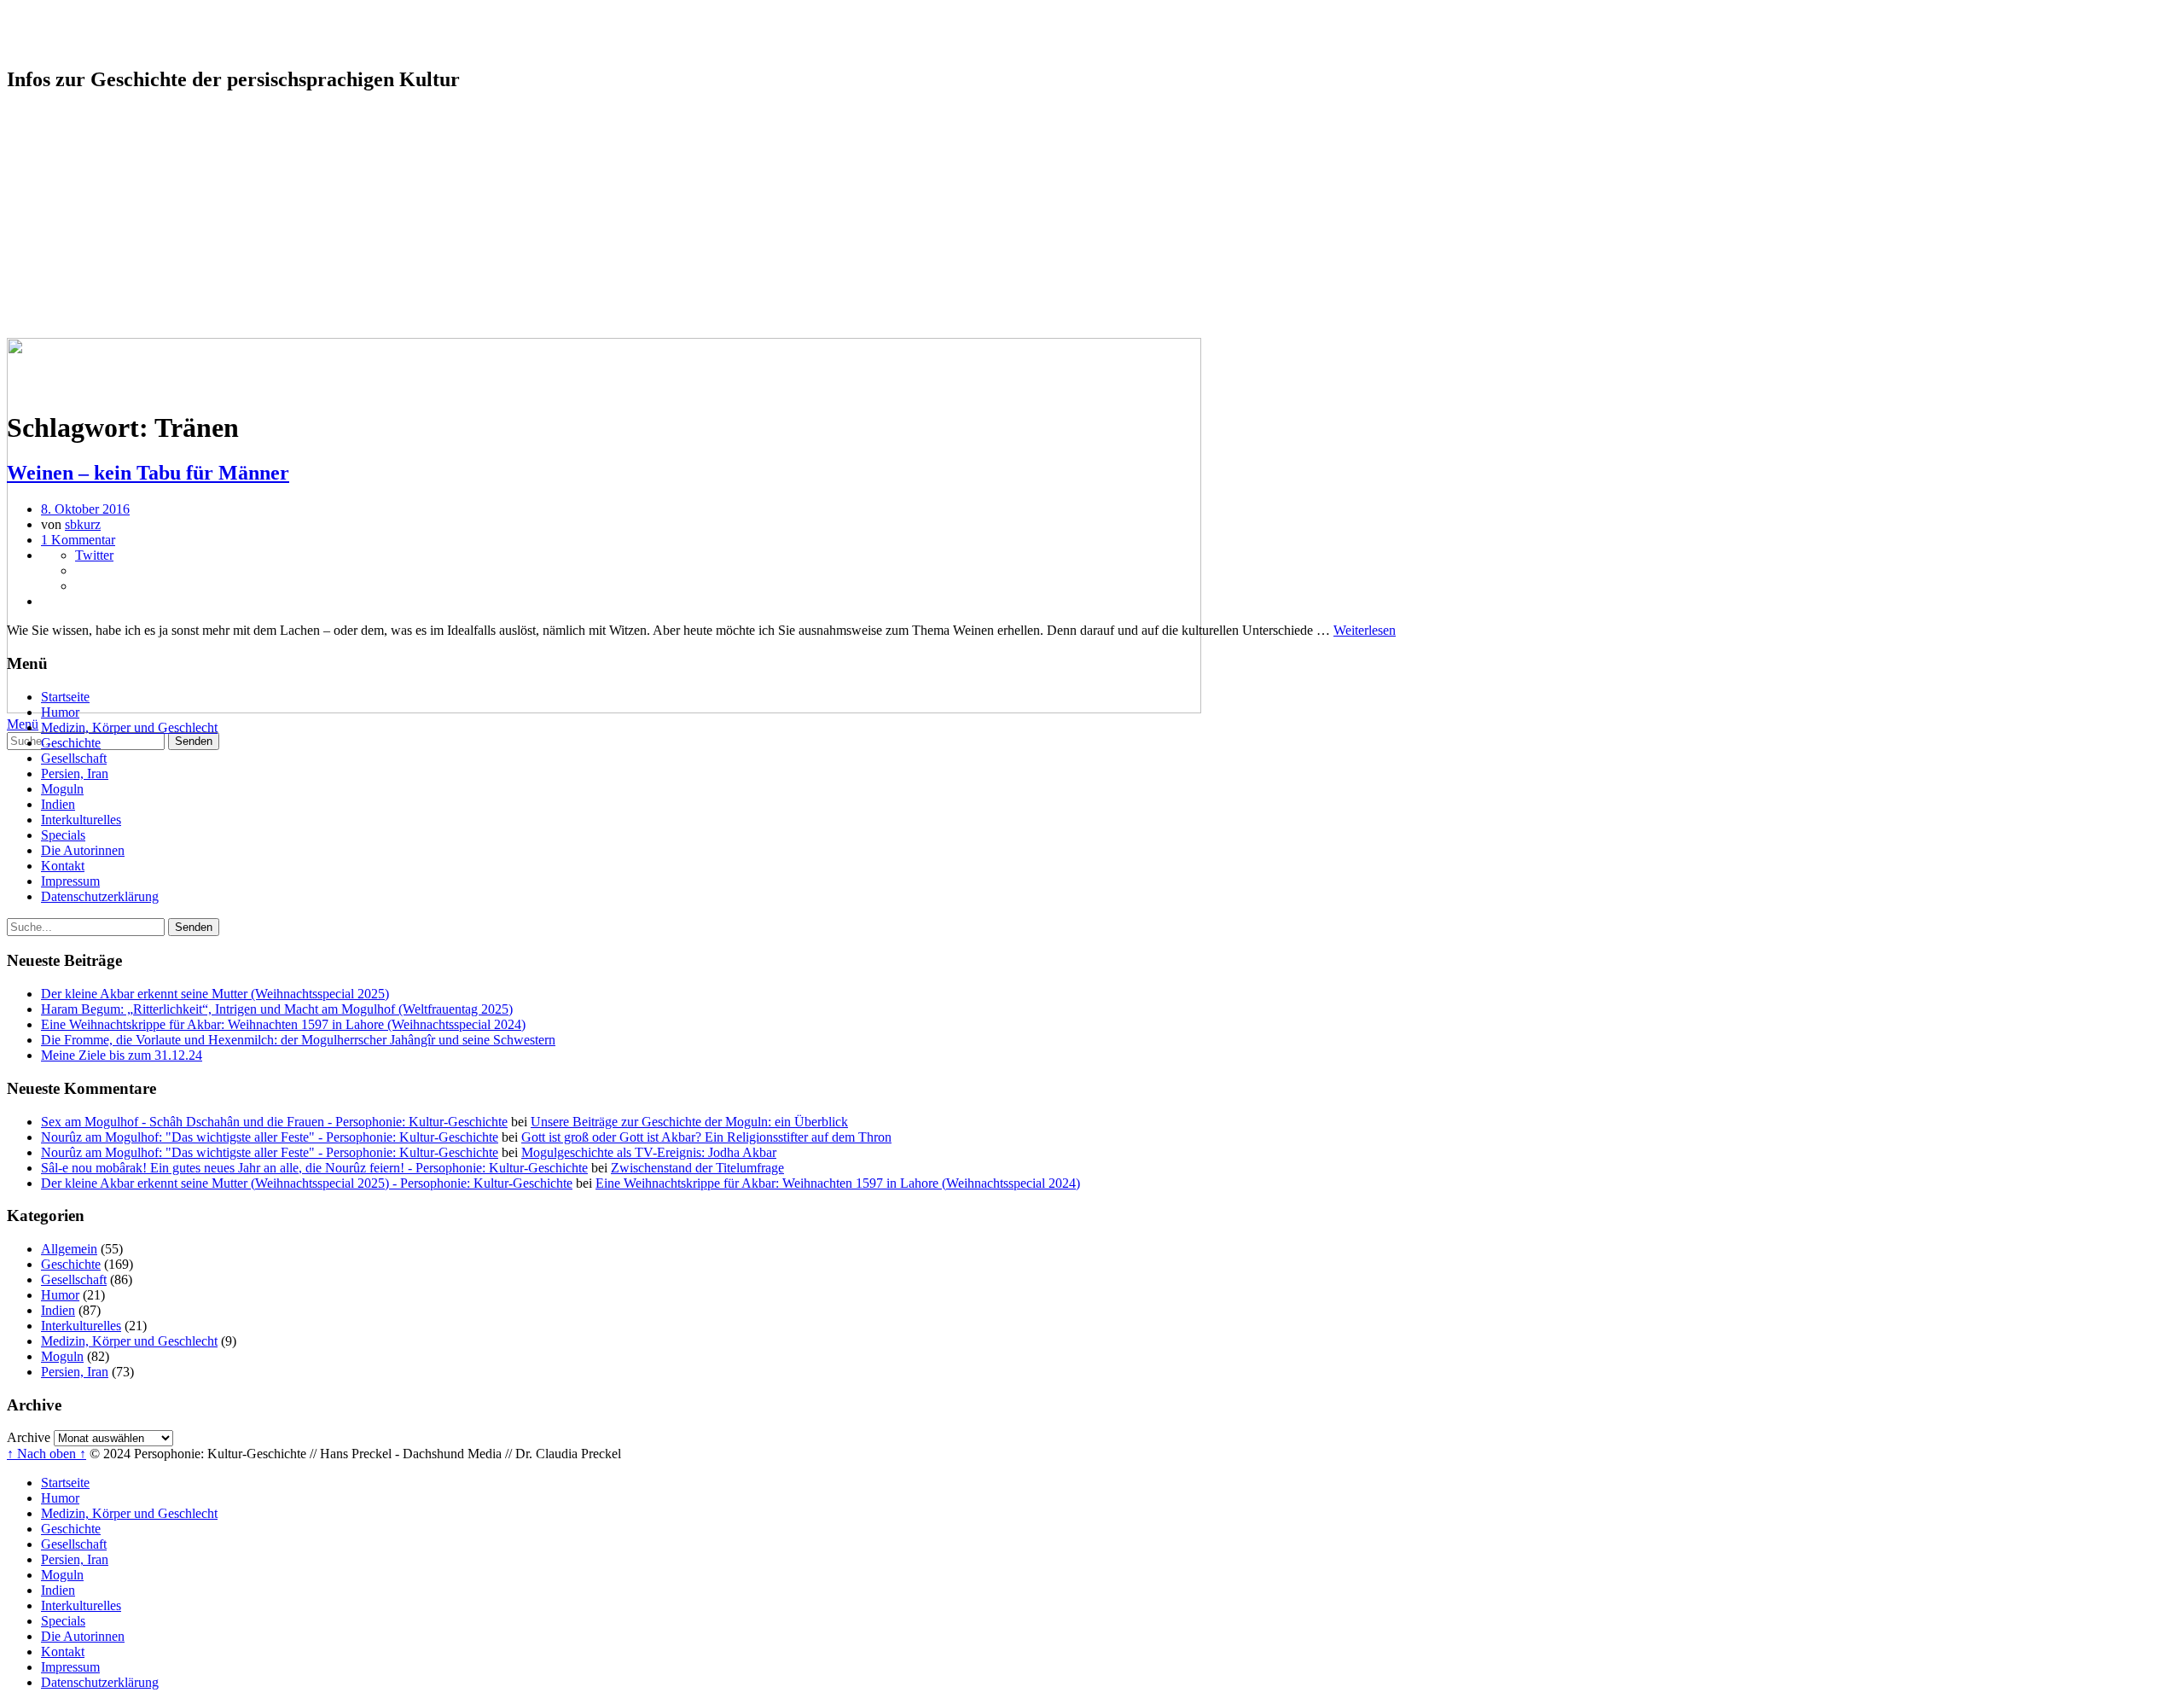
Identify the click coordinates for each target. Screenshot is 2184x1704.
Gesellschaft (74, 177)
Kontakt (63, 285)
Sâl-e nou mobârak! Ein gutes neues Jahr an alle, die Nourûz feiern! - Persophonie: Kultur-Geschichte (314, 1168)
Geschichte (71, 162)
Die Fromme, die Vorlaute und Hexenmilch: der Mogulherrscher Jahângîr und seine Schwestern (298, 1040)
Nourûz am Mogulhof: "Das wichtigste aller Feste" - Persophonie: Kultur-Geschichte (270, 1137)
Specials (63, 254)
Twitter (94, 555)
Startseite (65, 116)
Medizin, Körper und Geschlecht (129, 146)
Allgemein (69, 1249)
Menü (23, 724)
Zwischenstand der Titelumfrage (697, 1168)
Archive (29, 1437)
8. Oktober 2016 (85, 509)
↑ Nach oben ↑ (46, 1454)
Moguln (62, 208)
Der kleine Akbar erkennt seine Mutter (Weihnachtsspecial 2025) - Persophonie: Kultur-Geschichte (307, 1183)
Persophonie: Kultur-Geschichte (195, 33)
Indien (58, 223)
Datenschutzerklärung (100, 315)
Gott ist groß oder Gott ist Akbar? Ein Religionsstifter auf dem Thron (706, 1137)
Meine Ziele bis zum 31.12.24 (122, 1055)
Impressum (70, 300)
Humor (60, 131)
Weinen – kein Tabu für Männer (148, 473)
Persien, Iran (75, 192)
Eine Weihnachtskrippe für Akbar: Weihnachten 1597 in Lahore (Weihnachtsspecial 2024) (283, 1024)
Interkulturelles (81, 238)
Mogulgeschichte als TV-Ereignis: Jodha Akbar (649, 1152)
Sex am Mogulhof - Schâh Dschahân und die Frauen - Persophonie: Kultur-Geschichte (274, 1122)
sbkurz (83, 524)
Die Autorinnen (83, 269)
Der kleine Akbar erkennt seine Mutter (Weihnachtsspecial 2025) (215, 994)
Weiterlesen (1365, 630)
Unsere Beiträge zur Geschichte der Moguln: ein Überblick (689, 1122)
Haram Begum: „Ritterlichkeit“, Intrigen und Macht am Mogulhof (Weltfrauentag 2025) (277, 1009)
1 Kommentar (78, 540)
